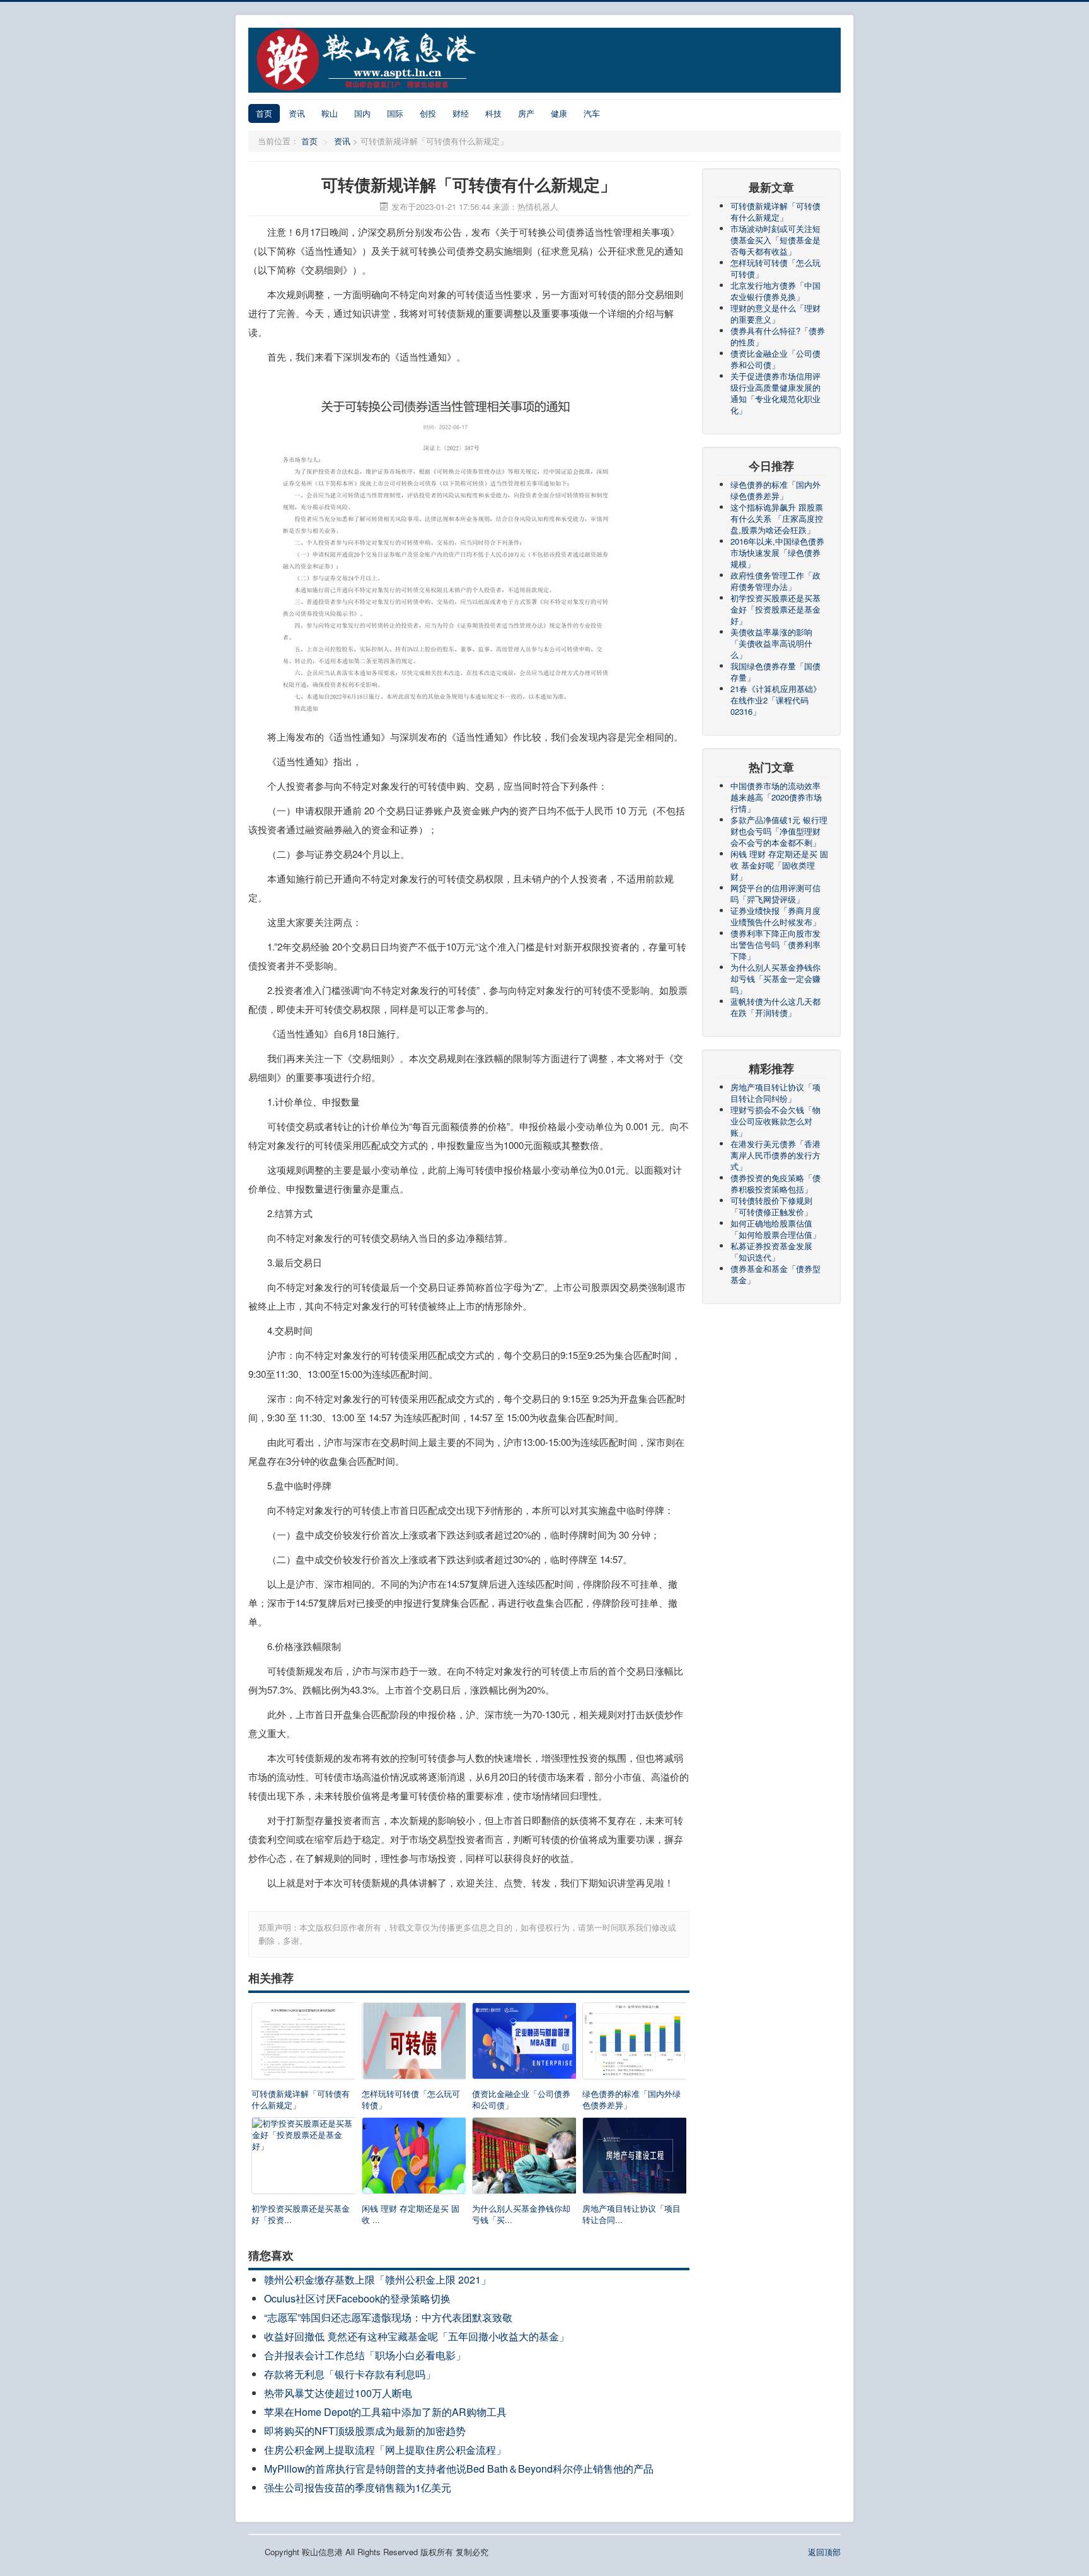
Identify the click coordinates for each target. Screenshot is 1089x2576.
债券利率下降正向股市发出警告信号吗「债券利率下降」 (775, 944)
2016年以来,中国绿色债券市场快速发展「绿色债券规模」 (777, 552)
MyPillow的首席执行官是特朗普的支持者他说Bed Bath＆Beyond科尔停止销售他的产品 (459, 2469)
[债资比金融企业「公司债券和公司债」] (524, 2044)
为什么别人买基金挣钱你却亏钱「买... (521, 2214)
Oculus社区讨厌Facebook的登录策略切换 (357, 2298)
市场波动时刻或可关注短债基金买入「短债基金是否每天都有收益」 (775, 240)
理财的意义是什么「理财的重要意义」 (775, 314)
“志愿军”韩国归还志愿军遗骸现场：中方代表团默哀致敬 (388, 2317)
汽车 (592, 113)
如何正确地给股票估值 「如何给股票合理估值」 (775, 1229)
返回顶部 (824, 2552)
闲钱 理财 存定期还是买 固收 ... (411, 2214)
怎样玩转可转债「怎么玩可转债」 (411, 2099)
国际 (395, 113)
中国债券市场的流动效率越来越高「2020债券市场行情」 (776, 797)
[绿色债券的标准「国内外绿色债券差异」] (634, 2044)
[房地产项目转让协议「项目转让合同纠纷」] (634, 2158)
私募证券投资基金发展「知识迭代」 (771, 1251)
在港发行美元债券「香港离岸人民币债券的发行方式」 (775, 1155)
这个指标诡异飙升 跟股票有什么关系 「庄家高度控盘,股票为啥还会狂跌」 (777, 518)
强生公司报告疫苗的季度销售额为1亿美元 (358, 2487)
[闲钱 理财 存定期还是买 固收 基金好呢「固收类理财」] (414, 2158)
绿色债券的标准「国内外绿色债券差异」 (631, 2099)
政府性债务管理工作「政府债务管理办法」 (775, 581)
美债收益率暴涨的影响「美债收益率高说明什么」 (771, 643)
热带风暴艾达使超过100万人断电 (338, 2393)
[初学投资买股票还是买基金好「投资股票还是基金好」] (303, 2158)
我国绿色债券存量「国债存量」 (775, 672)
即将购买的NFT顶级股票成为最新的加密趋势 (365, 2431)
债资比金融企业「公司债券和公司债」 (521, 2099)
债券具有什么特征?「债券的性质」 (778, 336)
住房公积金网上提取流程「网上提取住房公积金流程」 (385, 2450)
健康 (559, 113)
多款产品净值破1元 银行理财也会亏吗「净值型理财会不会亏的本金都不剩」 (779, 831)
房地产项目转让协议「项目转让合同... (631, 2214)
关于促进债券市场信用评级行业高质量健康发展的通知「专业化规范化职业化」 (775, 393)
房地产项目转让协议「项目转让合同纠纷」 (775, 1093)
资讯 (297, 113)
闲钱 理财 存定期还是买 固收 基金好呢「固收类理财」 (779, 865)
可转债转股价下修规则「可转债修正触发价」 (771, 1206)
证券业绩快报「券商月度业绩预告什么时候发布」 (775, 916)
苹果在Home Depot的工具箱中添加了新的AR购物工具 (385, 2412)
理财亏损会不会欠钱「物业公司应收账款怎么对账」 (775, 1121)
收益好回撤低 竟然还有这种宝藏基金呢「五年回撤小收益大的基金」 (417, 2336)
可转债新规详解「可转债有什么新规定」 (301, 2099)
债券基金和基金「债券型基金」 (775, 1274)
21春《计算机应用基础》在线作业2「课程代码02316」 (776, 700)
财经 (461, 113)
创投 (428, 113)
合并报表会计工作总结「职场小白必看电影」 (365, 2355)
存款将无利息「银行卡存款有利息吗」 (350, 2374)
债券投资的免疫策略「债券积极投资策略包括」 (775, 1183)
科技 (493, 113)
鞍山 (330, 113)
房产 (526, 113)
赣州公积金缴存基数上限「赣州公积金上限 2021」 (377, 2279)
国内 (362, 113)
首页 (264, 113)
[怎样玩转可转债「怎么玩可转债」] (414, 2044)
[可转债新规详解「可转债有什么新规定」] (303, 2044)
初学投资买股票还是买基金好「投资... (301, 2214)
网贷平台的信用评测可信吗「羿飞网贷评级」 (775, 893)
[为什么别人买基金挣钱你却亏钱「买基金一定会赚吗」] (524, 2158)
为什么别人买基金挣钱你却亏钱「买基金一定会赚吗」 (775, 979)
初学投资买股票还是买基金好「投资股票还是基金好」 (775, 609)
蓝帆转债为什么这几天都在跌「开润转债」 (775, 1007)
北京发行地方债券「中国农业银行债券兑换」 (775, 291)
